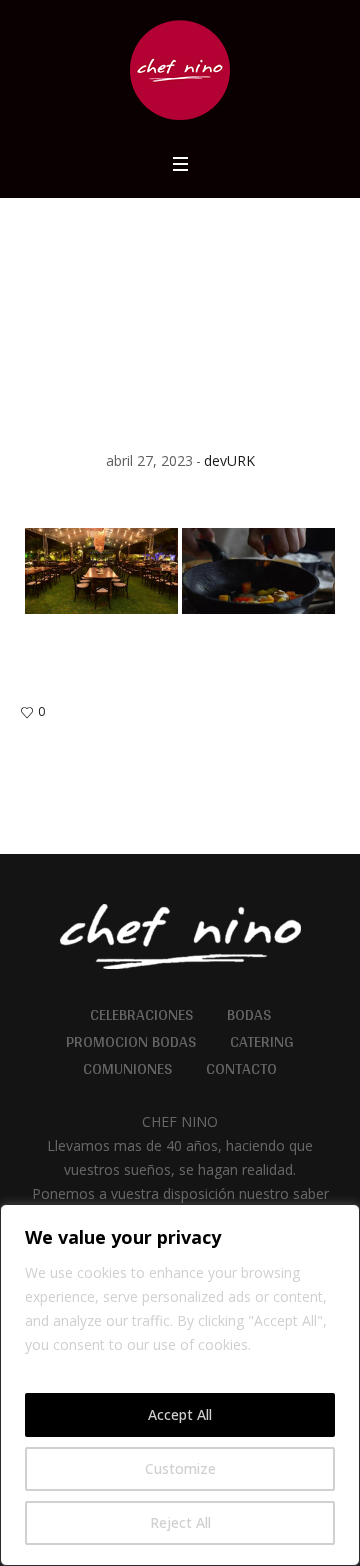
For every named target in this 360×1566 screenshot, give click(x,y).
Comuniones (127, 1069)
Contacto (241, 1069)
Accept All (180, 1414)
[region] (180, 1385)
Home (146, 301)
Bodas (249, 1015)
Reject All (180, 1522)
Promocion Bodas (131, 1042)
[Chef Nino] (180, 70)
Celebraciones (141, 1015)
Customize (180, 1468)
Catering (262, 1042)
